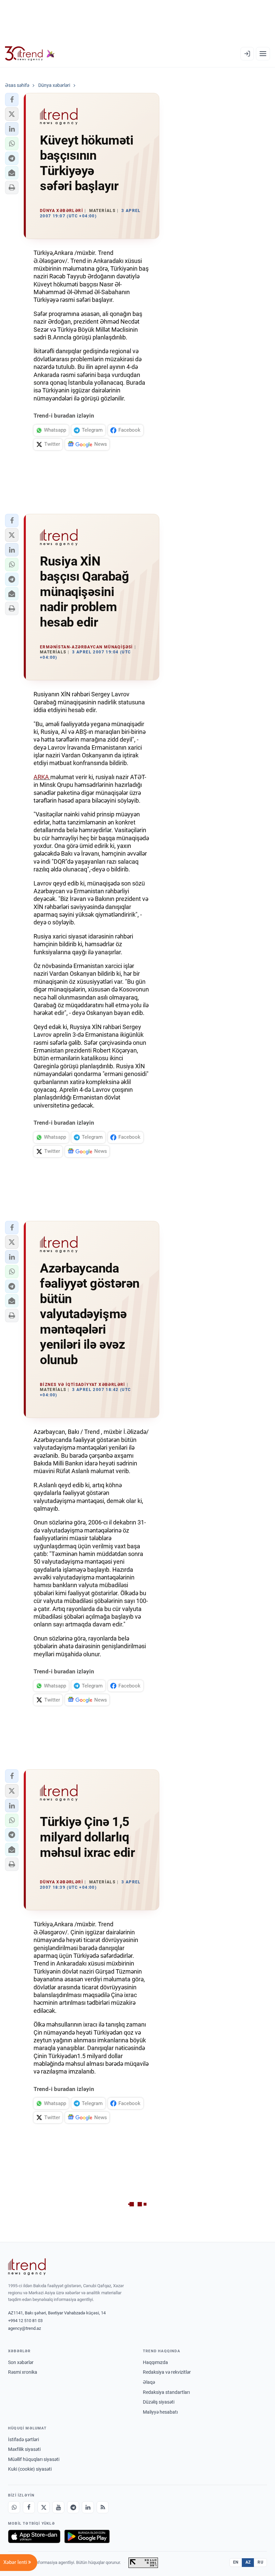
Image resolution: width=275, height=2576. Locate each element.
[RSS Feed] (103, 2507)
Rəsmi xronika (23, 2372)
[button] (12, 100)
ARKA (42, 777)
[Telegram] (73, 2507)
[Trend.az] (30, 54)
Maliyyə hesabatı (160, 2412)
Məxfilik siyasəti (24, 2449)
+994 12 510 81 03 (25, 2321)
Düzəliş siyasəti (159, 2402)
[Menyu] (263, 54)
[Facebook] (29, 2507)
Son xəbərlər (21, 2362)
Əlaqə (149, 2382)
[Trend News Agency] (27, 2267)
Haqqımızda (155, 2362)
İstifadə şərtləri (23, 2439)
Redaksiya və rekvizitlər (167, 2372)
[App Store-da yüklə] (34, 2536)
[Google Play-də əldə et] (87, 2536)
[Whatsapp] (14, 2507)
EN (236, 2562)
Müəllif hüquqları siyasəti (34, 2459)
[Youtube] (58, 2507)
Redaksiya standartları (166, 2392)
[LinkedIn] (88, 2507)
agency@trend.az (24, 2328)
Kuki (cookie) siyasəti (30, 2469)
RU (260, 2562)
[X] (44, 2507)
